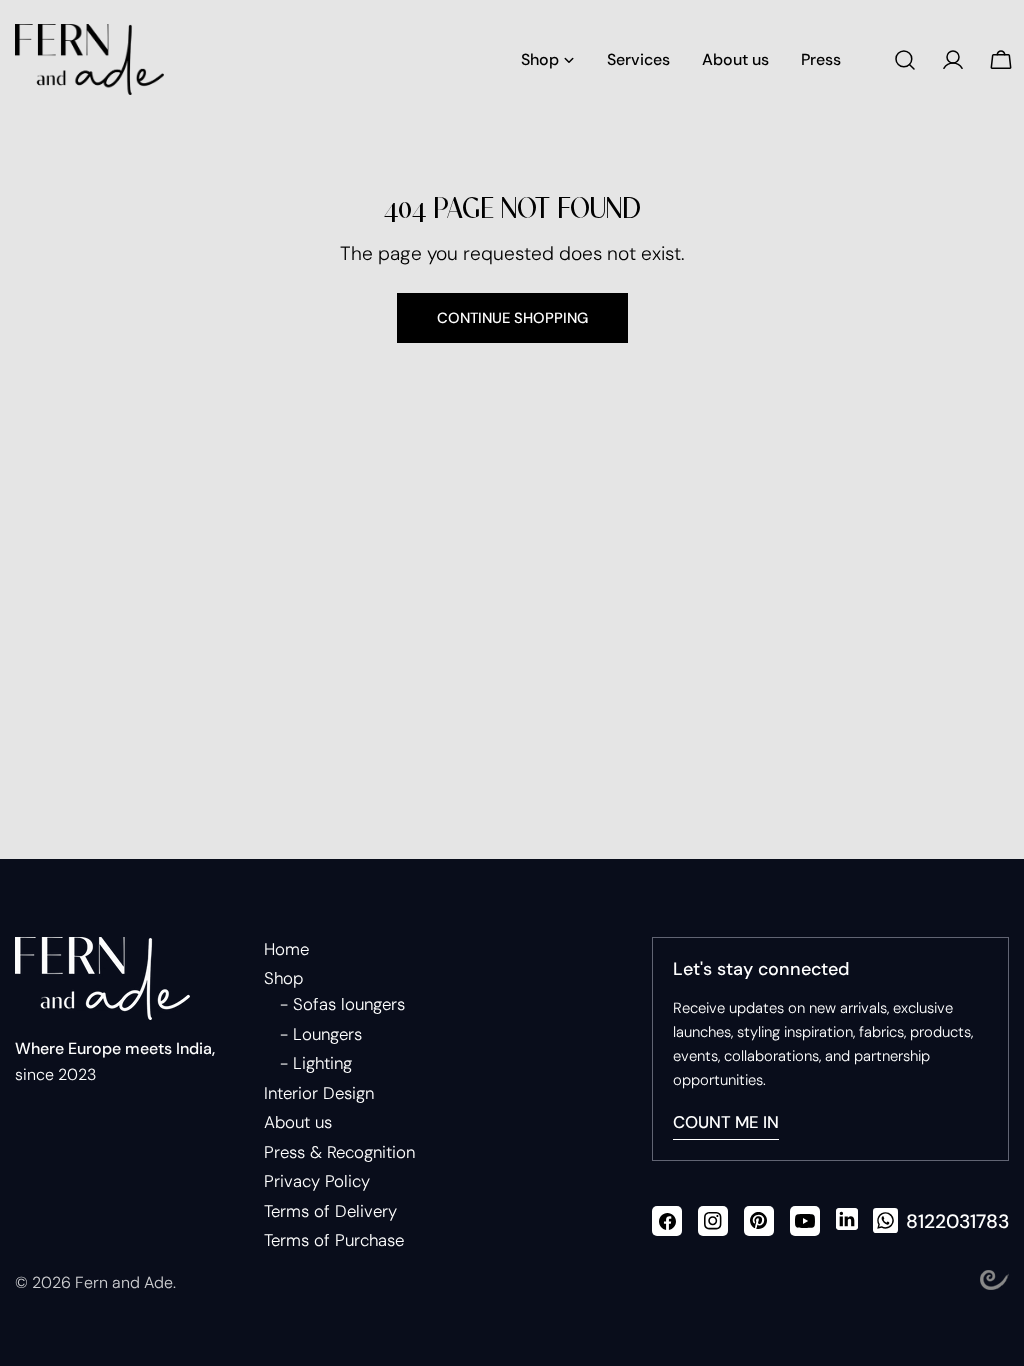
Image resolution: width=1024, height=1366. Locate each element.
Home (286, 949)
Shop (283, 978)
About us (298, 1122)
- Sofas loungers (342, 1004)
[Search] (905, 60)
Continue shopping (512, 318)
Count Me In (726, 1122)
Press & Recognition (339, 1152)
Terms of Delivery (330, 1211)
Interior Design (319, 1093)
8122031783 (957, 1221)
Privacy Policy (317, 1181)
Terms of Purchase (334, 1240)
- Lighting (316, 1063)
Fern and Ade (124, 1282)
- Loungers (321, 1034)
